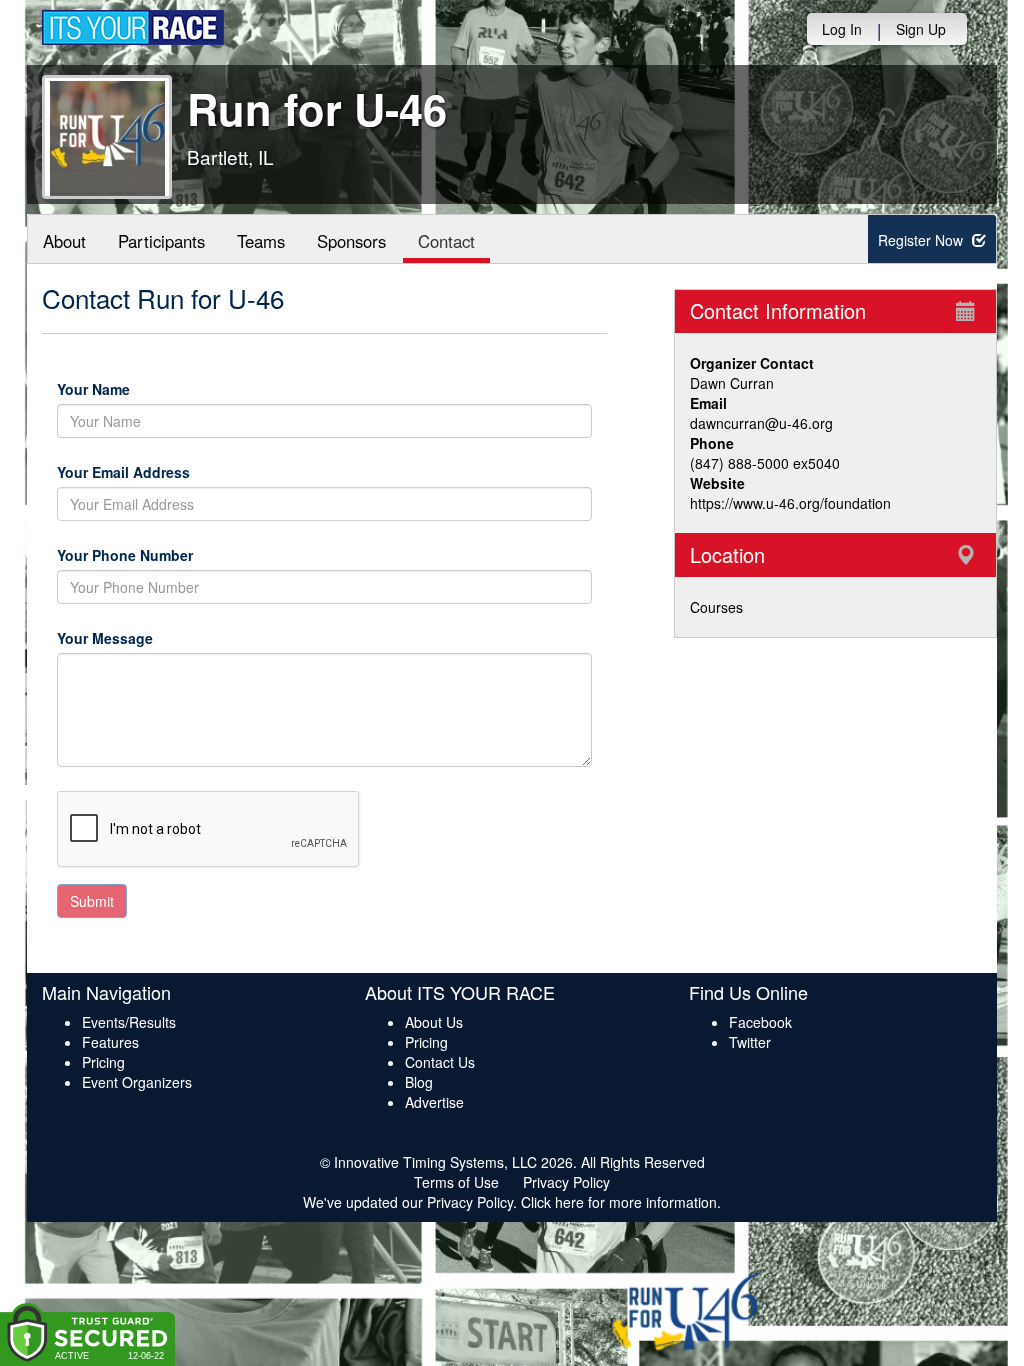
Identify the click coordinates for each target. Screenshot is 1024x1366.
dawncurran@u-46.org (761, 423)
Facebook (760, 1022)
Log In (842, 29)
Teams (261, 241)
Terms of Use (456, 1182)
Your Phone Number (125, 555)
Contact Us (440, 1062)
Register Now (922, 240)
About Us (434, 1022)
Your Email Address (203, 472)
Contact (446, 241)
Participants (161, 241)
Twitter (750, 1042)
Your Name (128, 389)
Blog (419, 1082)
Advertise (434, 1102)
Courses (716, 607)
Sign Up (921, 29)
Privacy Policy (566, 1182)
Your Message (139, 638)
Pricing (103, 1062)
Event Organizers (137, 1082)
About (64, 241)
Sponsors (351, 241)
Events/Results (129, 1022)
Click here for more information (619, 1202)
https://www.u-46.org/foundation (790, 503)
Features (110, 1042)
